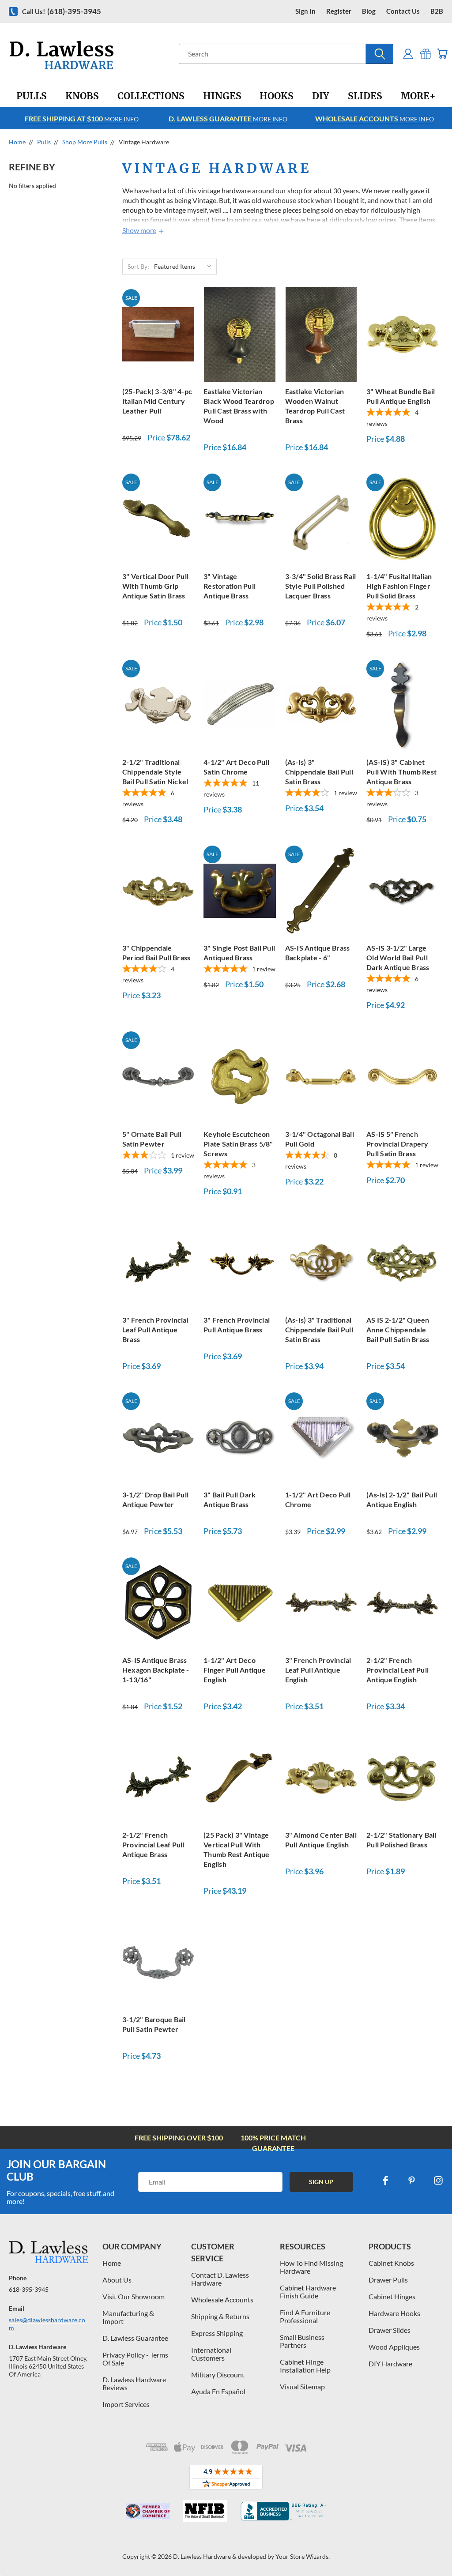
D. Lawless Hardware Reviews (134, 2383)
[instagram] (438, 2181)
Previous (439, 2548)
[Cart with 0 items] (442, 54)
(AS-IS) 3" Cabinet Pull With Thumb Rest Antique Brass (401, 772)
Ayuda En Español (218, 2391)
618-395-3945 (29, 2289)
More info (82, 118)
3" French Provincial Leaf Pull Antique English (318, 1670)
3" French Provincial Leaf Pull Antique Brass (155, 1329)
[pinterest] (412, 2181)
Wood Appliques (394, 2347)
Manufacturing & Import (128, 2317)
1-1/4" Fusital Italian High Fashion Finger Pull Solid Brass (399, 586)
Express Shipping (217, 2333)
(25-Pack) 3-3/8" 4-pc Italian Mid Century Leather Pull (157, 401)
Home (112, 2263)
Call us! (62, 11)
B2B (437, 11)
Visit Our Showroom (134, 2296)
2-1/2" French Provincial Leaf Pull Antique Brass (153, 1845)
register (339, 11)
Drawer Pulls (388, 2280)
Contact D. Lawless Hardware (220, 2279)
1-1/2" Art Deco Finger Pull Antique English (235, 1670)
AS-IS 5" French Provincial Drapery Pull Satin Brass (397, 1144)
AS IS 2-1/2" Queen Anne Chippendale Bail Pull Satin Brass (398, 1329)
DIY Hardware (390, 2364)
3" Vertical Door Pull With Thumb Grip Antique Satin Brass (155, 586)
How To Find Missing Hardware (311, 2267)
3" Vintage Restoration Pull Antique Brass (230, 586)
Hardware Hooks (394, 2313)
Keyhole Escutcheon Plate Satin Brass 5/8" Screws (238, 1144)
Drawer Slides (390, 2330)
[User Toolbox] (408, 54)
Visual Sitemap (302, 2386)
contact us (403, 11)
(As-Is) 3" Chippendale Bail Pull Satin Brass (319, 772)
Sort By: (138, 266)
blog (369, 11)
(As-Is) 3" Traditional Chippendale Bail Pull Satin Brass (319, 1329)
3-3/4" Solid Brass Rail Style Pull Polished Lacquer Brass (321, 586)
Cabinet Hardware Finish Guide (308, 2292)
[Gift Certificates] (426, 54)
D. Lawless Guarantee (135, 2338)
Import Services (126, 2404)
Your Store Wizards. (303, 2556)
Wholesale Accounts (222, 2300)
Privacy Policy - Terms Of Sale (135, 2359)
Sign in (305, 11)
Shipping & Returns (220, 2316)
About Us (117, 2280)
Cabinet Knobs (391, 2263)
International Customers (211, 2354)
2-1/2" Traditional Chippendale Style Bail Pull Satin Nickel (155, 772)
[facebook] (385, 2181)
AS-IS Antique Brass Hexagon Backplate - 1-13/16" (156, 1670)
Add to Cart (158, 333)
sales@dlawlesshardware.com (47, 2324)
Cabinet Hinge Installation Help (305, 2366)
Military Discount (218, 2375)
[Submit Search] (380, 54)
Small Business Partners (302, 2341)
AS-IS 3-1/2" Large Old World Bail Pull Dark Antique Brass (398, 957)
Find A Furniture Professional (305, 2316)
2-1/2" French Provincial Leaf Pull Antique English (397, 1670)
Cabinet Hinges (392, 2296)
